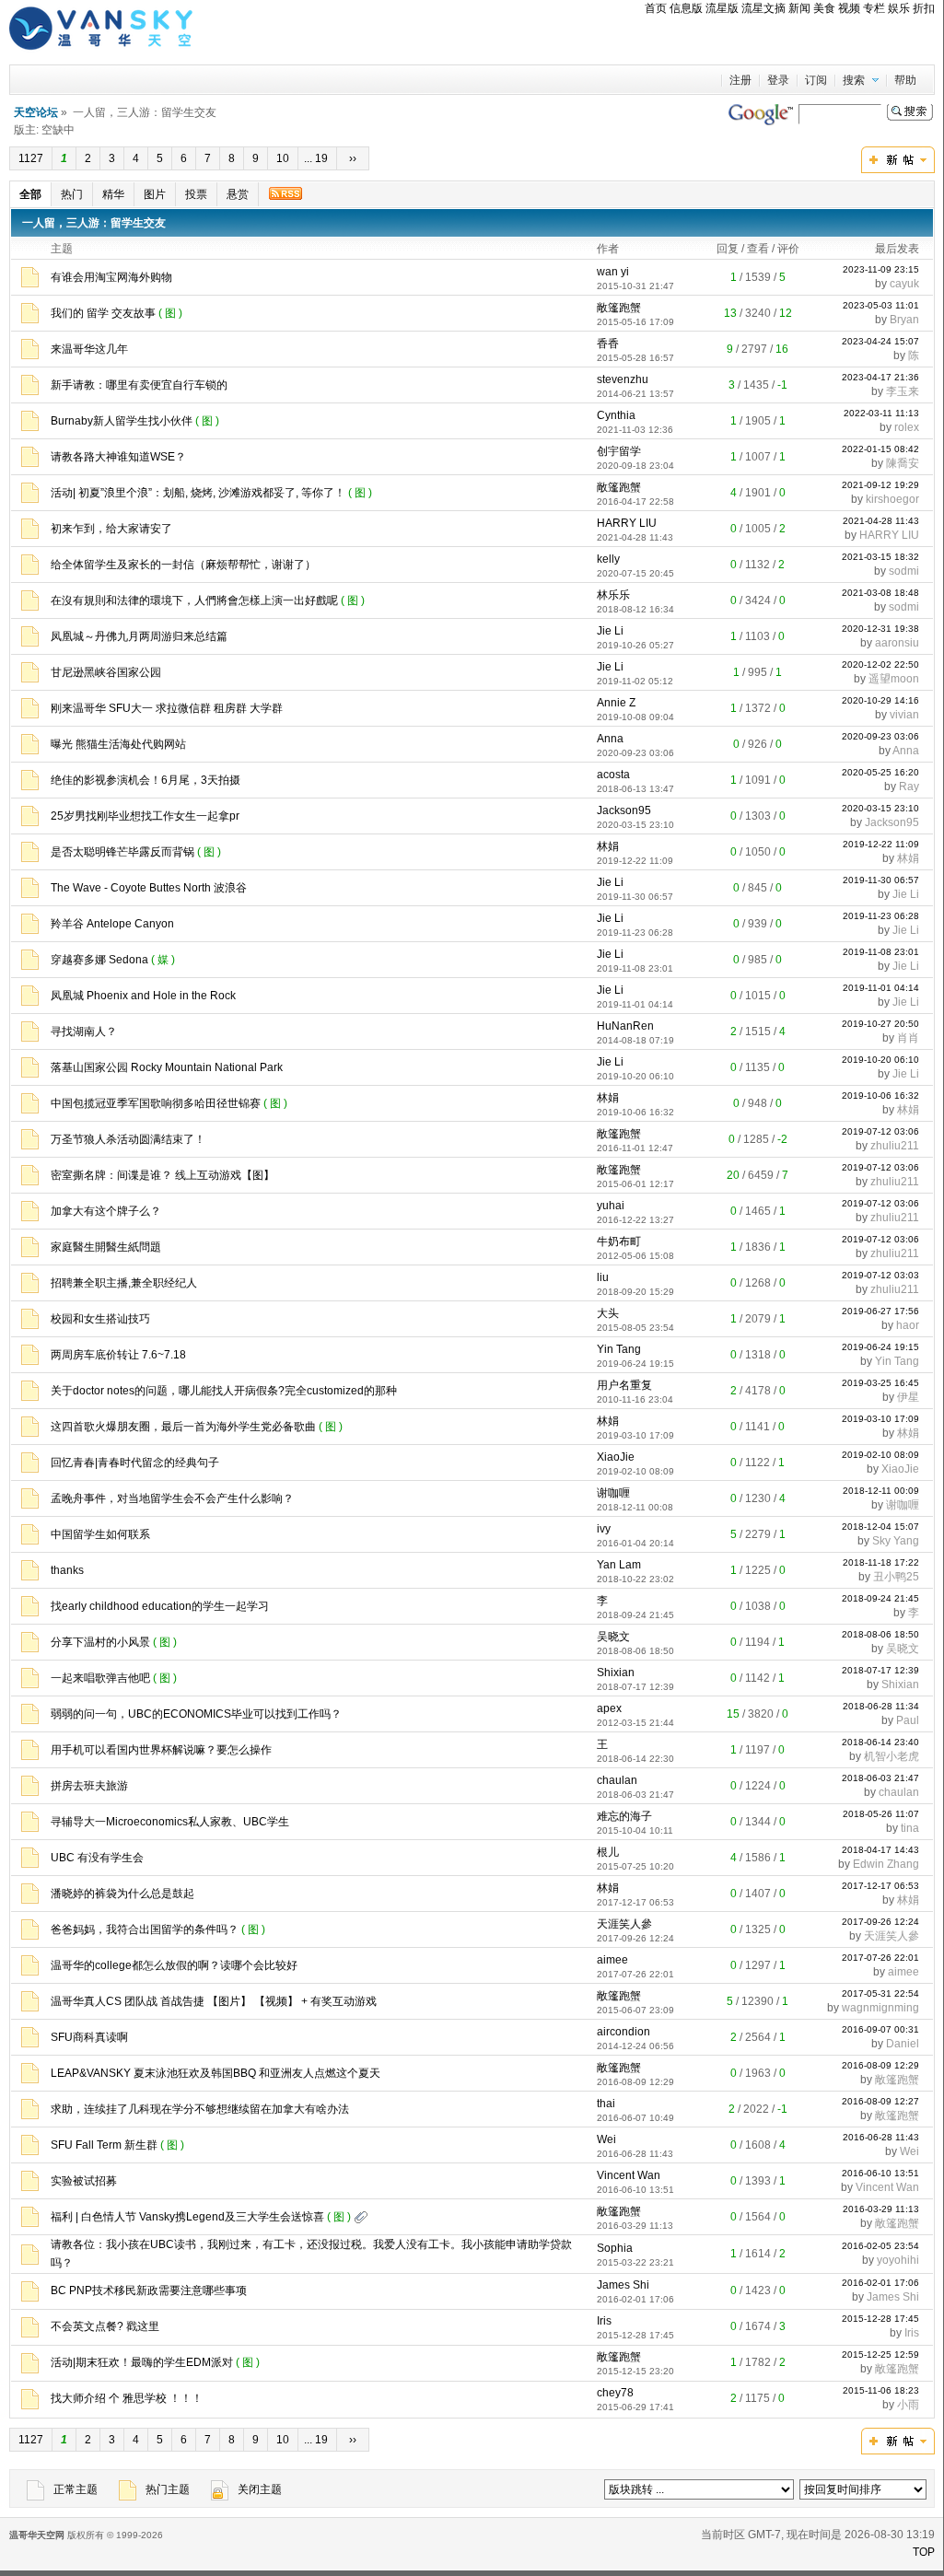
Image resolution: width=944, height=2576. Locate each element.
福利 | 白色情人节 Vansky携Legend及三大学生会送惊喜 (187, 2217)
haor (908, 1325)
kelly (608, 559)
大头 (608, 1313)
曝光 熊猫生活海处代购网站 (118, 744)
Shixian (616, 1673)
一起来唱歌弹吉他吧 (100, 1678)
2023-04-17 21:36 (880, 377)
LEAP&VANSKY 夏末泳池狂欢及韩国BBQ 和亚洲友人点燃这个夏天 (216, 2073)
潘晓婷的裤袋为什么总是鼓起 (122, 1894)
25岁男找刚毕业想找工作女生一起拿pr (145, 816)
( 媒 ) (164, 960)
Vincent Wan (629, 2175)
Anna (610, 739)
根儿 (608, 1852)
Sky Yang (896, 1541)
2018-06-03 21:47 (880, 1778)
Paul (908, 1720)
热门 (72, 194)
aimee (612, 1960)
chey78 (615, 2393)
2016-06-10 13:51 (880, 2173)
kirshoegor (892, 499)
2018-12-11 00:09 (881, 1491)
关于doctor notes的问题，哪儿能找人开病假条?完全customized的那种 (224, 1391)
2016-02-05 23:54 (880, 2246)
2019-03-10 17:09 (880, 1419)
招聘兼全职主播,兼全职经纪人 (124, 1283)
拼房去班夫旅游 (89, 1786)
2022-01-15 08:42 (880, 449)
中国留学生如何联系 (100, 1534)
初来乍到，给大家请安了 (111, 529)
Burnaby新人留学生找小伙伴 (122, 421)
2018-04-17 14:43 (880, 1850)
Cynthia (616, 415)
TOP (924, 2552)
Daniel (903, 2044)
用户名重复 (624, 1385)
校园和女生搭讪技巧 (100, 1319)
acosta (613, 775)
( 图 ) (172, 313)
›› (353, 158)
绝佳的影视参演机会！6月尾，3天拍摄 (146, 780)
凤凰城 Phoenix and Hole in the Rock (143, 996)
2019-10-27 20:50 (880, 1024)
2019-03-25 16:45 (880, 1383)
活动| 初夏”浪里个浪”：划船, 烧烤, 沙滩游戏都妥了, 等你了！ (198, 493)
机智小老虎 (892, 1756)
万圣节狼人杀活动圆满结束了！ (128, 1139)
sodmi (904, 571)
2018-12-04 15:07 (880, 1527)
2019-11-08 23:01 (881, 952)
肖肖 (908, 1038)
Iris (604, 2321)
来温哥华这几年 (89, 349)
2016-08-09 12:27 (880, 2101)
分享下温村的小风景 (100, 1642)
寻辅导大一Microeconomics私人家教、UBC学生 (170, 1822)
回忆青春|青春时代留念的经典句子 (135, 1463)
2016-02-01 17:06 (880, 2283)
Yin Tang (619, 1349)
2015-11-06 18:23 (881, 2390)
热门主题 (168, 2489)
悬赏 (238, 194)
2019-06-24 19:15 (880, 1347)
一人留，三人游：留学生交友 (94, 223)
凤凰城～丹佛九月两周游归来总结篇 (139, 636)
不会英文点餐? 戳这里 (105, 2326)
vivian (904, 715)
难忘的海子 (624, 1816)
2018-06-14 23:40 (880, 1742)
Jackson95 (624, 810)
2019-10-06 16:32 (880, 1096)
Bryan (904, 320)
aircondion (624, 2032)
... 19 (317, 158)
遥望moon (894, 679)
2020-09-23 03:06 (880, 736)
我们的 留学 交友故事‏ (103, 313)
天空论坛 (36, 112)
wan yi (613, 272)
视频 (849, 8)
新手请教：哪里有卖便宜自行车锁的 (139, 385)
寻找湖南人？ (84, 1032)
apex (609, 1708)
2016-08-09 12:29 (880, 2065)
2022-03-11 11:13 (881, 413)
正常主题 (76, 2489)
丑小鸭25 (896, 1577)
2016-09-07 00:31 (880, 2029)
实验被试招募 (84, 2181)
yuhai (611, 1206)
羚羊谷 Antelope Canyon (112, 924)
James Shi (623, 2285)
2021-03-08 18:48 (880, 593)
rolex (907, 427)
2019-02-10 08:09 (880, 1455)
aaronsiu (897, 643)
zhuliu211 (895, 1146)
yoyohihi (898, 2260)
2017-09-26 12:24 (880, 1922)
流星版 (722, 8)
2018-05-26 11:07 (881, 1814)
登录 (778, 80)
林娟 (608, 846)
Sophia (615, 2248)
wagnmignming (880, 2008)
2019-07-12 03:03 (880, 1275)
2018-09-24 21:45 (880, 1598)
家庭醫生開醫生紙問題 (106, 1247)
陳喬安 (903, 463)
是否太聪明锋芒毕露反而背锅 (122, 852)
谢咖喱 (613, 1493)
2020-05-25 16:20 (880, 772)
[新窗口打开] (30, 284)
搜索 (854, 80)
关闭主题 (260, 2489)
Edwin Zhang (886, 1864)
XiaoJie (616, 1457)
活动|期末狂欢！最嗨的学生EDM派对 (142, 2362)
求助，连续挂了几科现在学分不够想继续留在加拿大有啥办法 (200, 2109)
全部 (30, 194)
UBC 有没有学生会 (97, 1858)
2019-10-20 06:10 (880, 1060)
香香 (608, 344)
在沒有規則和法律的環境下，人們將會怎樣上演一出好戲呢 (194, 600)
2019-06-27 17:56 (880, 1311)
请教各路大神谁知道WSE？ (118, 457)
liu (603, 1277)
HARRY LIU (627, 523)
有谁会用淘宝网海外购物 (111, 277)
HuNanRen (625, 1026)
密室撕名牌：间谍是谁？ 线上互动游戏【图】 (163, 1175)
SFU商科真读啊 (89, 2037)
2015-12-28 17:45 (880, 2319)
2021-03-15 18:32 (880, 557)
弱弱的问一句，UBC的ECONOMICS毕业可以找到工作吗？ (196, 1714)
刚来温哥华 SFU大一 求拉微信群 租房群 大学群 (167, 708)
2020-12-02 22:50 (880, 664)
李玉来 (903, 391)
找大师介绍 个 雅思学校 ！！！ (127, 2398)
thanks (67, 1570)
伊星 (908, 1397)
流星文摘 (763, 8)
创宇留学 (619, 451)
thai (606, 2104)
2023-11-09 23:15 (881, 269)
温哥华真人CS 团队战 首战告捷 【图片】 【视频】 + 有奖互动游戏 (214, 2001)
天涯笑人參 (624, 1924)
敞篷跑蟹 (619, 308)
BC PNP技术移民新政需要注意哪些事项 (149, 2290)
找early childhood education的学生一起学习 (160, 1606)
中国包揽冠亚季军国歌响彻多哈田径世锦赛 (156, 1103)
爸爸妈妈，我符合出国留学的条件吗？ (145, 1929)
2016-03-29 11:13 (881, 2209)
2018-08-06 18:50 (880, 1634)
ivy (604, 1529)
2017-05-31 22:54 (880, 1993)
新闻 (799, 8)
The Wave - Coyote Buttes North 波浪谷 (149, 888)
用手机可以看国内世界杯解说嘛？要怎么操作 (161, 1750)
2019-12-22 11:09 (881, 844)
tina (910, 1828)
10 (283, 158)
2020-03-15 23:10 (880, 808)
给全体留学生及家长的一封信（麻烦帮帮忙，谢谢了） (183, 565)
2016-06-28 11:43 (881, 2137)
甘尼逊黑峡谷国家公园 (106, 672)
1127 (31, 158)
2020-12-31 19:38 (880, 629)
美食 (824, 8)
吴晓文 (613, 1637)
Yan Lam (619, 1565)
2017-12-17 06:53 (880, 1886)
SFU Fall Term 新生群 (104, 2145)
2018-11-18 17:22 (881, 1562)
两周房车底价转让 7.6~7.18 (118, 1355)
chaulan (617, 1780)
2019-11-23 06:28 (881, 916)
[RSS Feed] (285, 193)
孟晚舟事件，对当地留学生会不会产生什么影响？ (172, 1498)
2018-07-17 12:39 (880, 1670)
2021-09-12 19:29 (880, 485)
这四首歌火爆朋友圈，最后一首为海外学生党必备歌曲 (183, 1427)
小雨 (908, 2405)
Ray (909, 787)
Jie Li (610, 631)
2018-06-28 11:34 (881, 1706)
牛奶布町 (619, 1241)
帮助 (905, 80)
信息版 (686, 8)
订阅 (816, 80)
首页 (656, 8)
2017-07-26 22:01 (880, 1958)
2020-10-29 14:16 (880, 700)
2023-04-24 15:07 (880, 341)
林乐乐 (613, 595)
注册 (740, 80)
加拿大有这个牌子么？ (106, 1211)
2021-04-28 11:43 (881, 521)
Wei (606, 2139)
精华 (113, 194)
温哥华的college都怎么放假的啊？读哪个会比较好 (174, 1965)
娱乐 (899, 8)
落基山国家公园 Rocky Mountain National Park (167, 1067)
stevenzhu (623, 379)
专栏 (874, 8)
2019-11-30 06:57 (881, 880)
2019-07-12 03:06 (880, 1131)
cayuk (904, 284)
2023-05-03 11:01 (881, 305)
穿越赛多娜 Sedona (99, 960)
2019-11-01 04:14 (881, 988)
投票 (196, 194)
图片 (155, 194)
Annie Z (616, 703)
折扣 (924, 8)
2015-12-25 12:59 (880, 2355)
